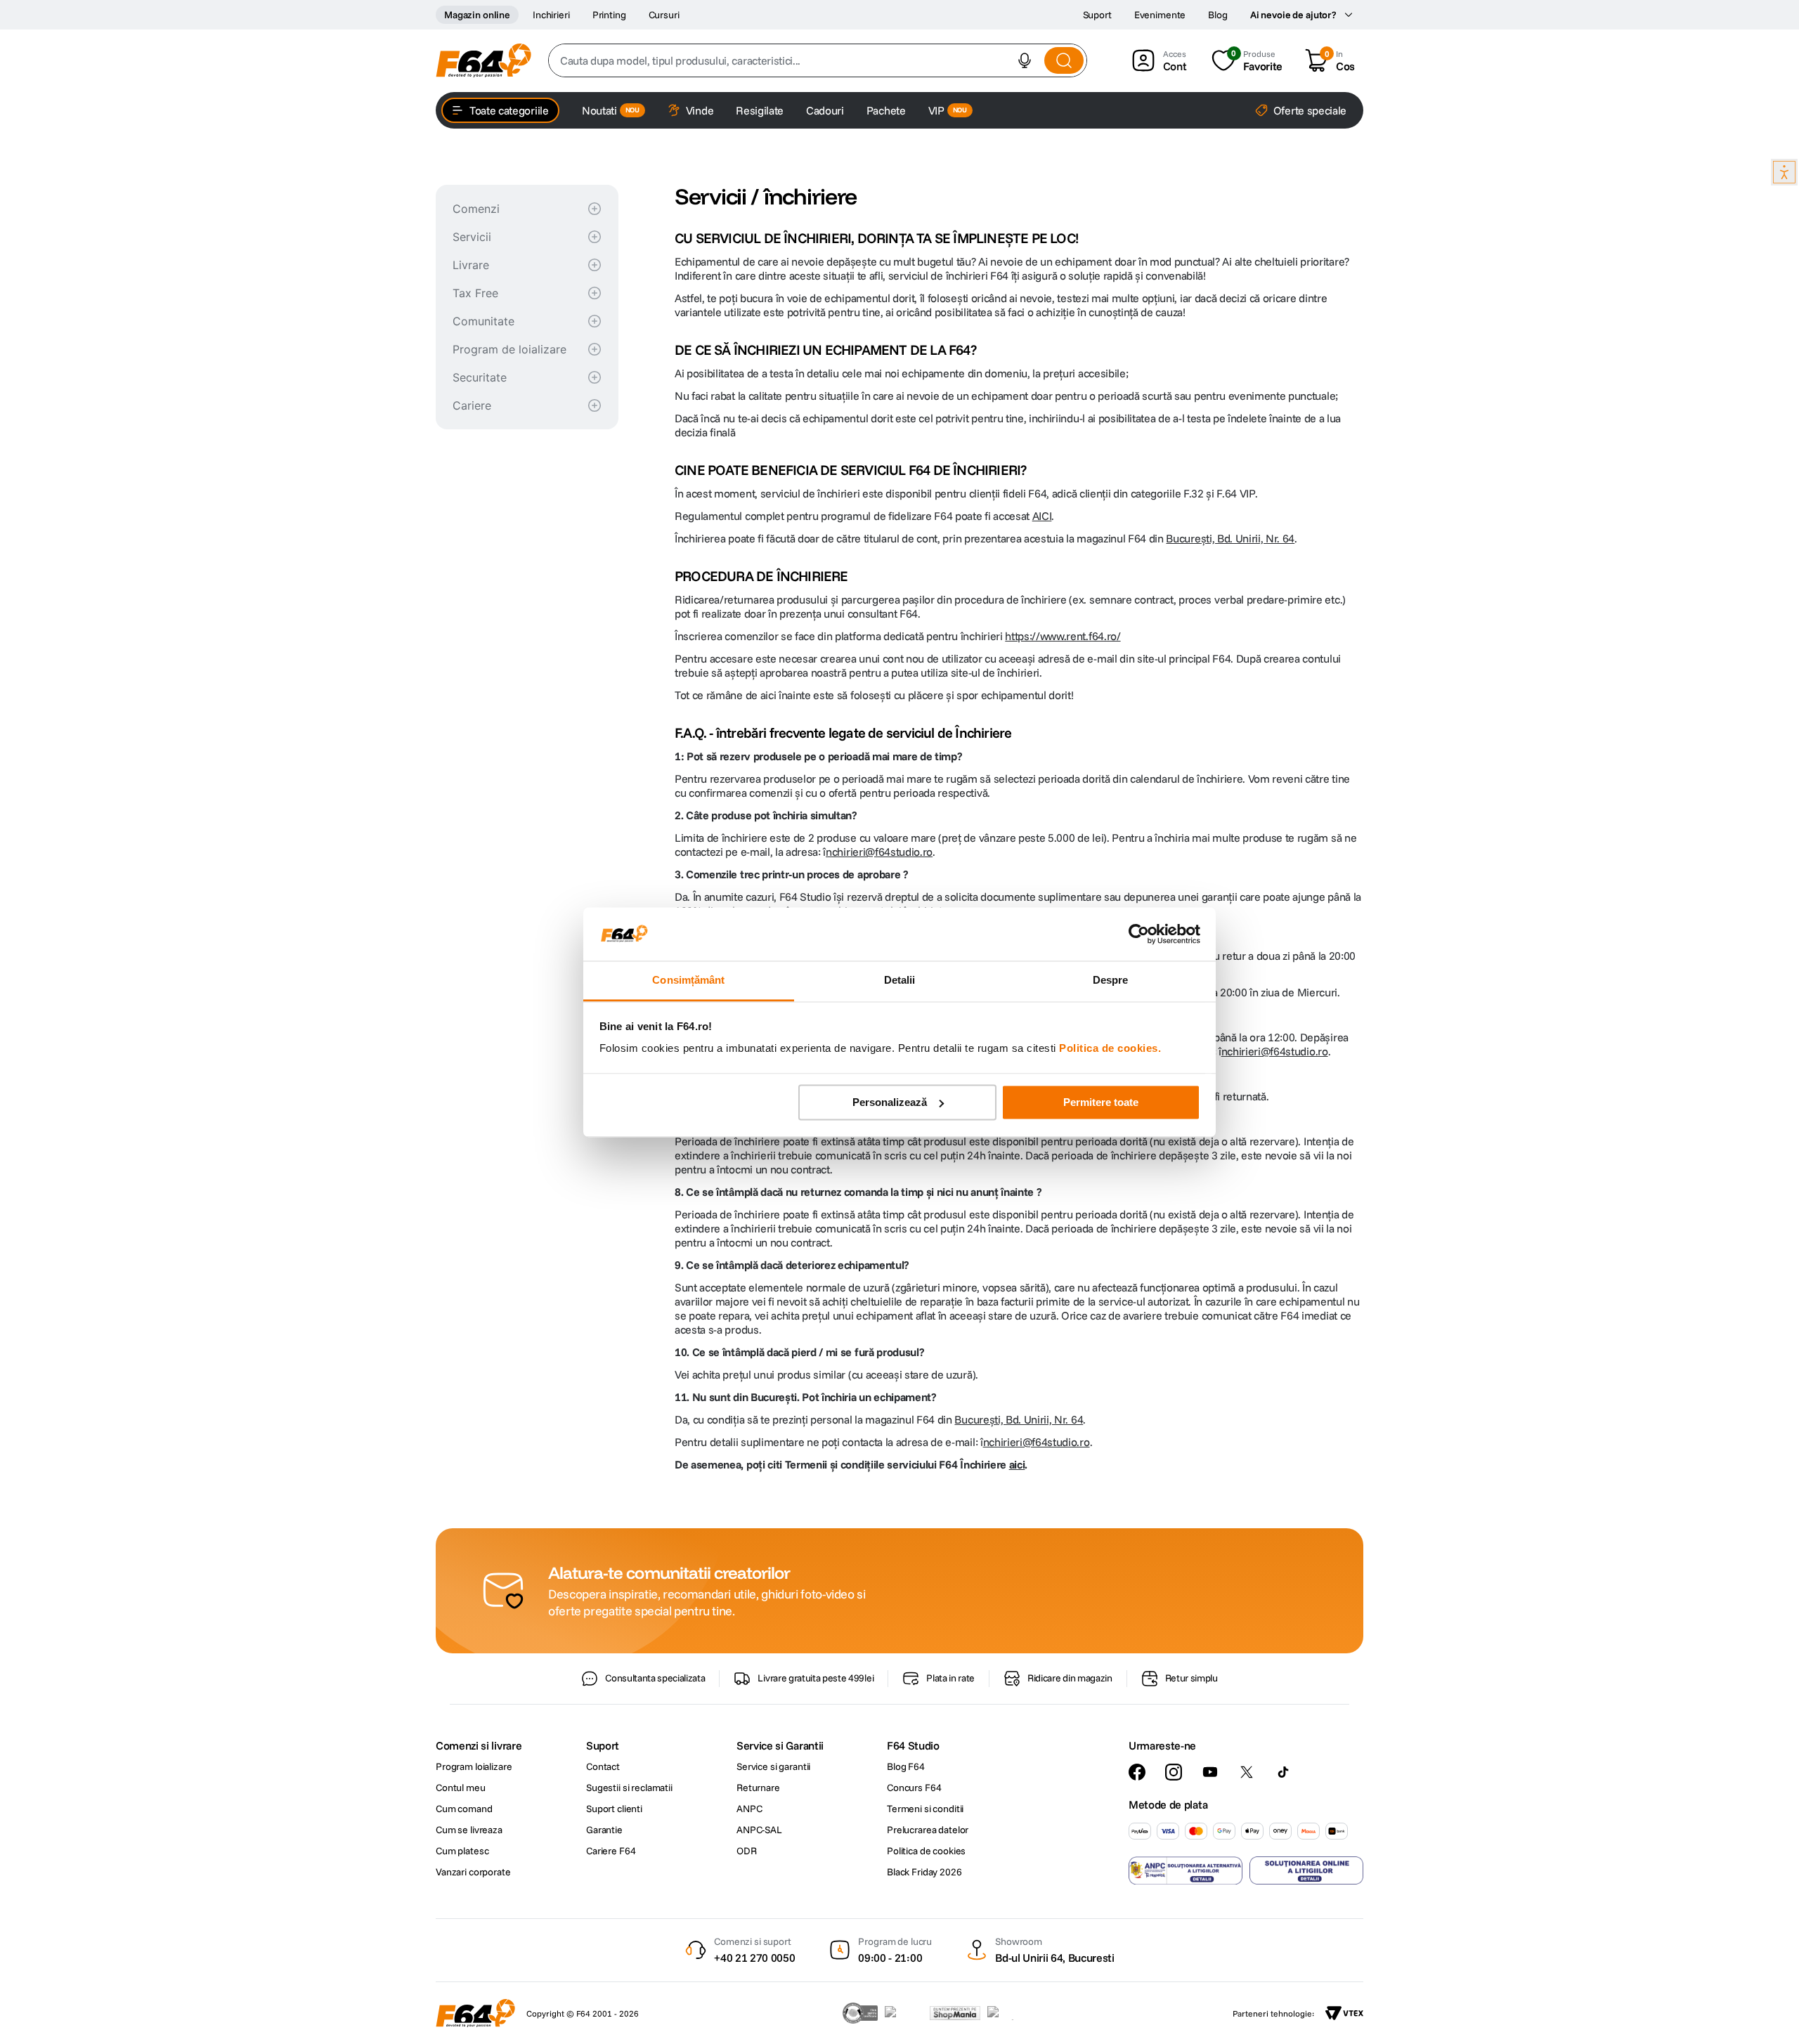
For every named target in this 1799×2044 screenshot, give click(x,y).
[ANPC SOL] (1306, 1870)
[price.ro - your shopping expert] (904, 2013)
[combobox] (818, 60)
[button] (1025, 60)
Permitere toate (1101, 1102)
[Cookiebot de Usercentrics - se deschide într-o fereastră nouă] (1139, 934)
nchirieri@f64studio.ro (879, 852)
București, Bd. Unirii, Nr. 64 (1230, 538)
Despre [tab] (1111, 981)
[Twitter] (1247, 1772)
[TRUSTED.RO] (860, 2013)
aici (1017, 1464)
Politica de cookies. (1110, 1049)
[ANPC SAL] (1186, 1870)
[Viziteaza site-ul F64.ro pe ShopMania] (955, 2013)
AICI (1042, 516)
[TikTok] (1283, 1772)
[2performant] (1008, 2013)
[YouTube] (1210, 1772)
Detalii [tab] (900, 981)
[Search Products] (1064, 60)
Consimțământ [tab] (688, 981)
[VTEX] (1344, 2013)
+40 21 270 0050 (754, 1958)
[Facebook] (1137, 1772)
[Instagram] (1174, 1772)
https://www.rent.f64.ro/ (1063, 636)
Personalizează (890, 1102)
